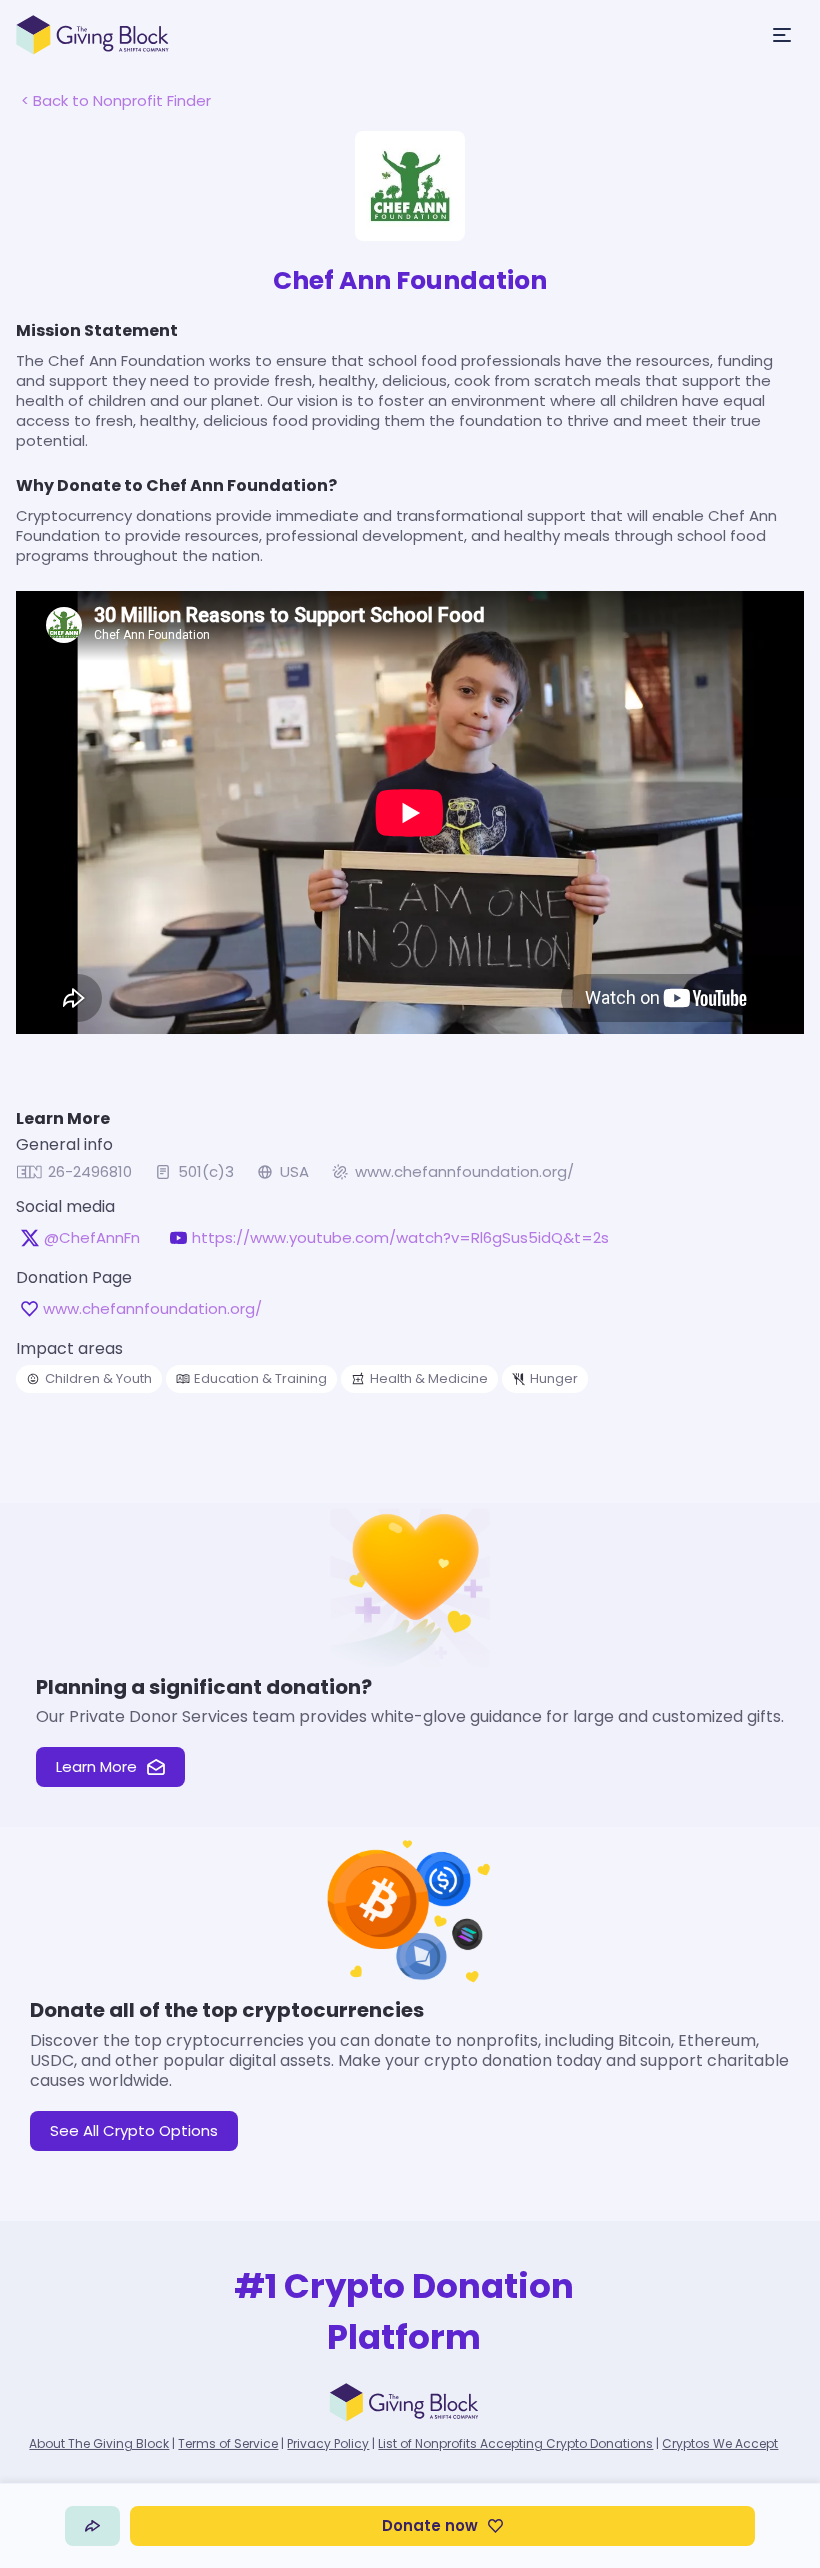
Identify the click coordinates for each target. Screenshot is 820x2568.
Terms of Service (228, 2443)
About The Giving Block (99, 2443)
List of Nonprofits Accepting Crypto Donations (515, 2443)
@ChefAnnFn (92, 1238)
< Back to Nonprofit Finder (116, 100)
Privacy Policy (328, 2443)
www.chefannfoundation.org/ (464, 1172)
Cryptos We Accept (720, 2443)
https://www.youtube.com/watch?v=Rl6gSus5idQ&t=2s (400, 1238)
